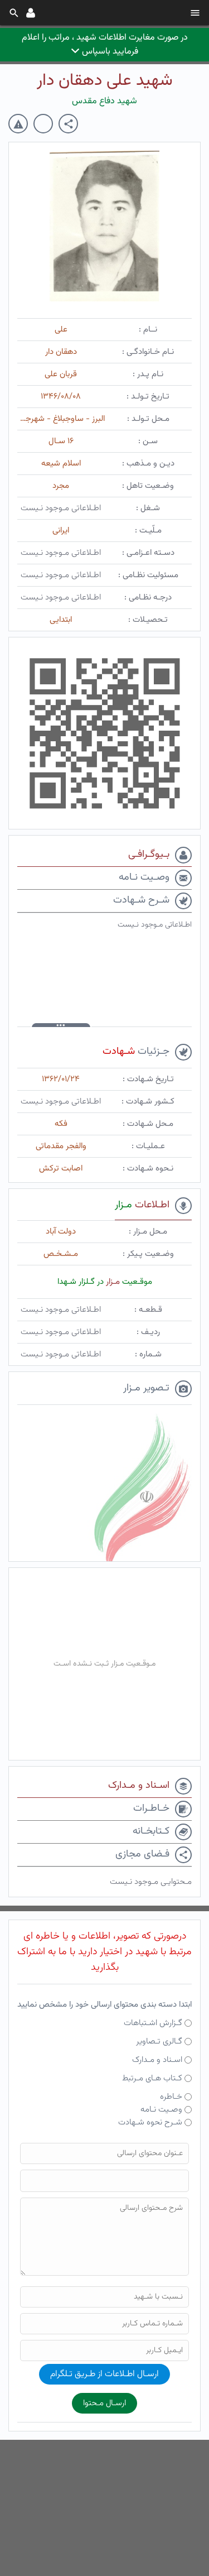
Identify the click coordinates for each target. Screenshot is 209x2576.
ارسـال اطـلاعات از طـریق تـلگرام (104, 2374)
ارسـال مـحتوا (104, 2403)
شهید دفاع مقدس (104, 101)
